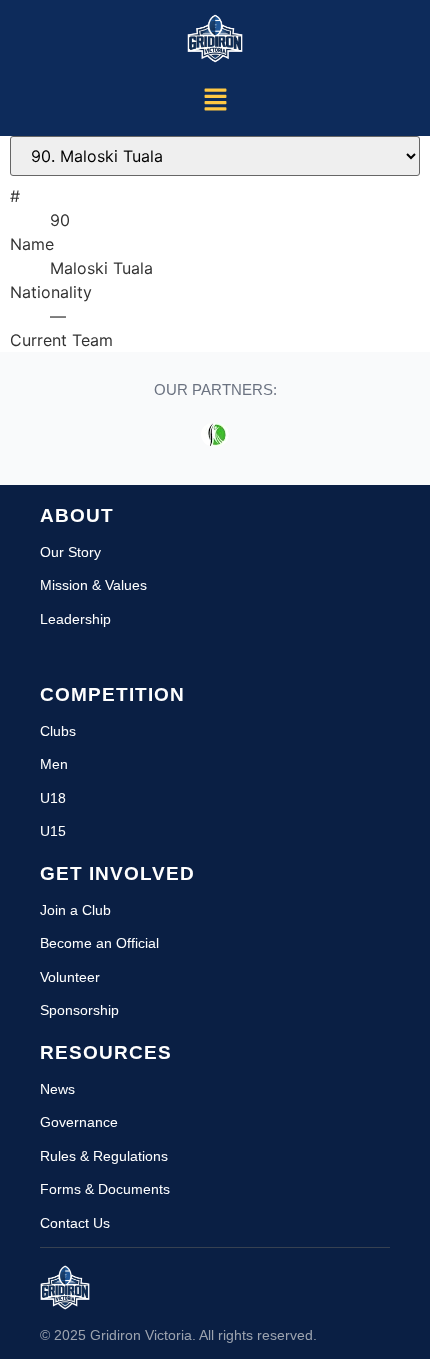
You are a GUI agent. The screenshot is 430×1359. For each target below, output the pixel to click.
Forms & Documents (105, 1189)
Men (54, 764)
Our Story (70, 552)
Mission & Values (93, 585)
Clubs (58, 731)
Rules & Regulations (104, 1156)
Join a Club (75, 910)
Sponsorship (79, 1010)
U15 (53, 831)
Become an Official (99, 943)
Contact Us (75, 1223)
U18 (53, 798)
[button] (215, 100)
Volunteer (70, 977)
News (57, 1089)
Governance (79, 1122)
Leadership (75, 619)
